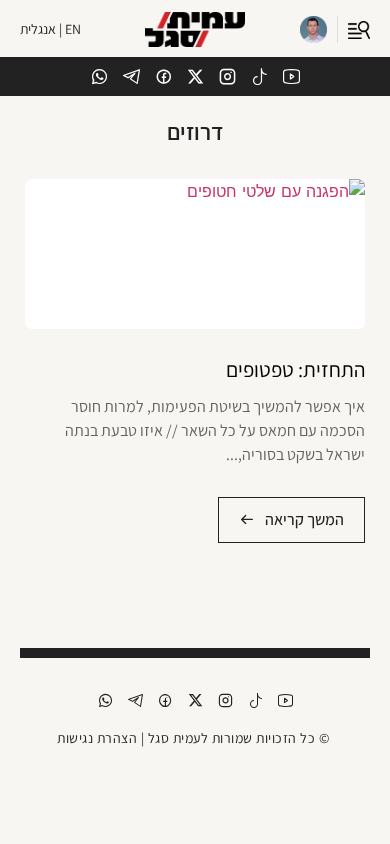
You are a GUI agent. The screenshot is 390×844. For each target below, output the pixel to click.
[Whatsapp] (99, 76)
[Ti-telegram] (131, 76)
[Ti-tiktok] (259, 76)
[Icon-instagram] (227, 76)
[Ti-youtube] (291, 76)
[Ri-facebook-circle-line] (163, 76)
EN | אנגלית (50, 29)
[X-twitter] (195, 76)
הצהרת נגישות (97, 738)
